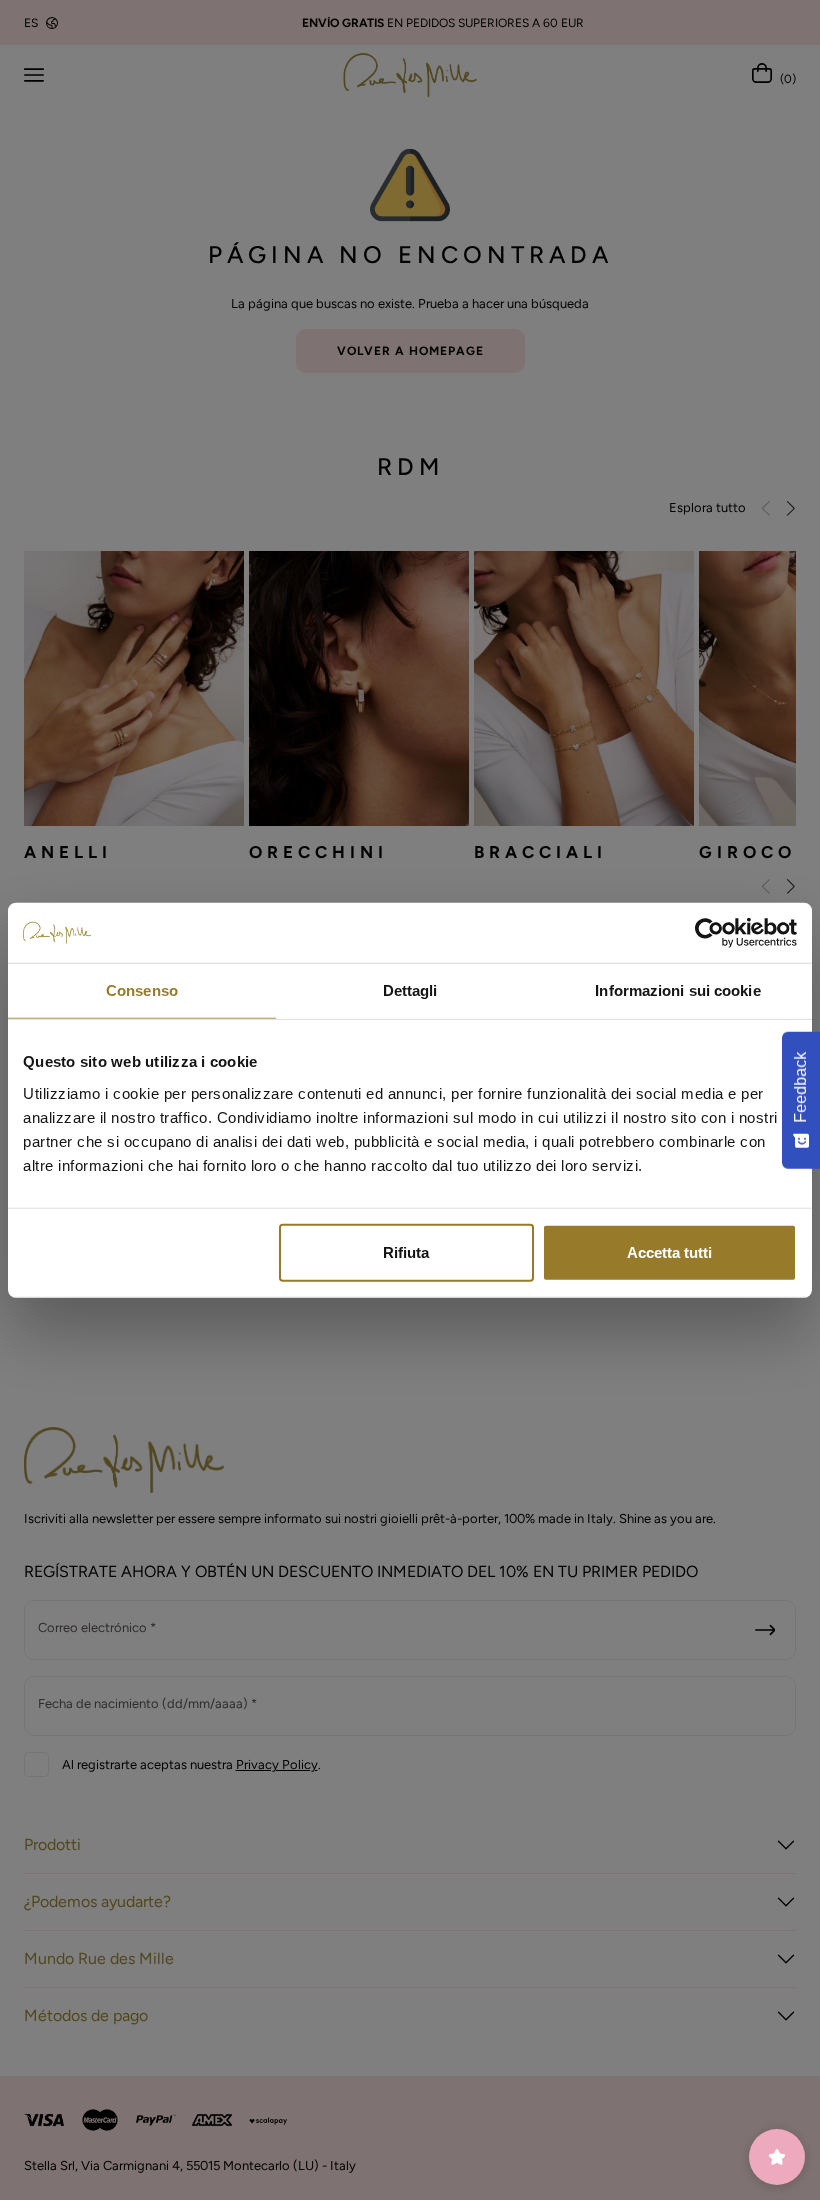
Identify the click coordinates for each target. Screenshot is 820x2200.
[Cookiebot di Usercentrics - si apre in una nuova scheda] (709, 933)
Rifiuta (406, 1251)
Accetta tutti (669, 1251)
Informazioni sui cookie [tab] (677, 990)
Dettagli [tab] (410, 990)
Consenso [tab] (142, 990)
